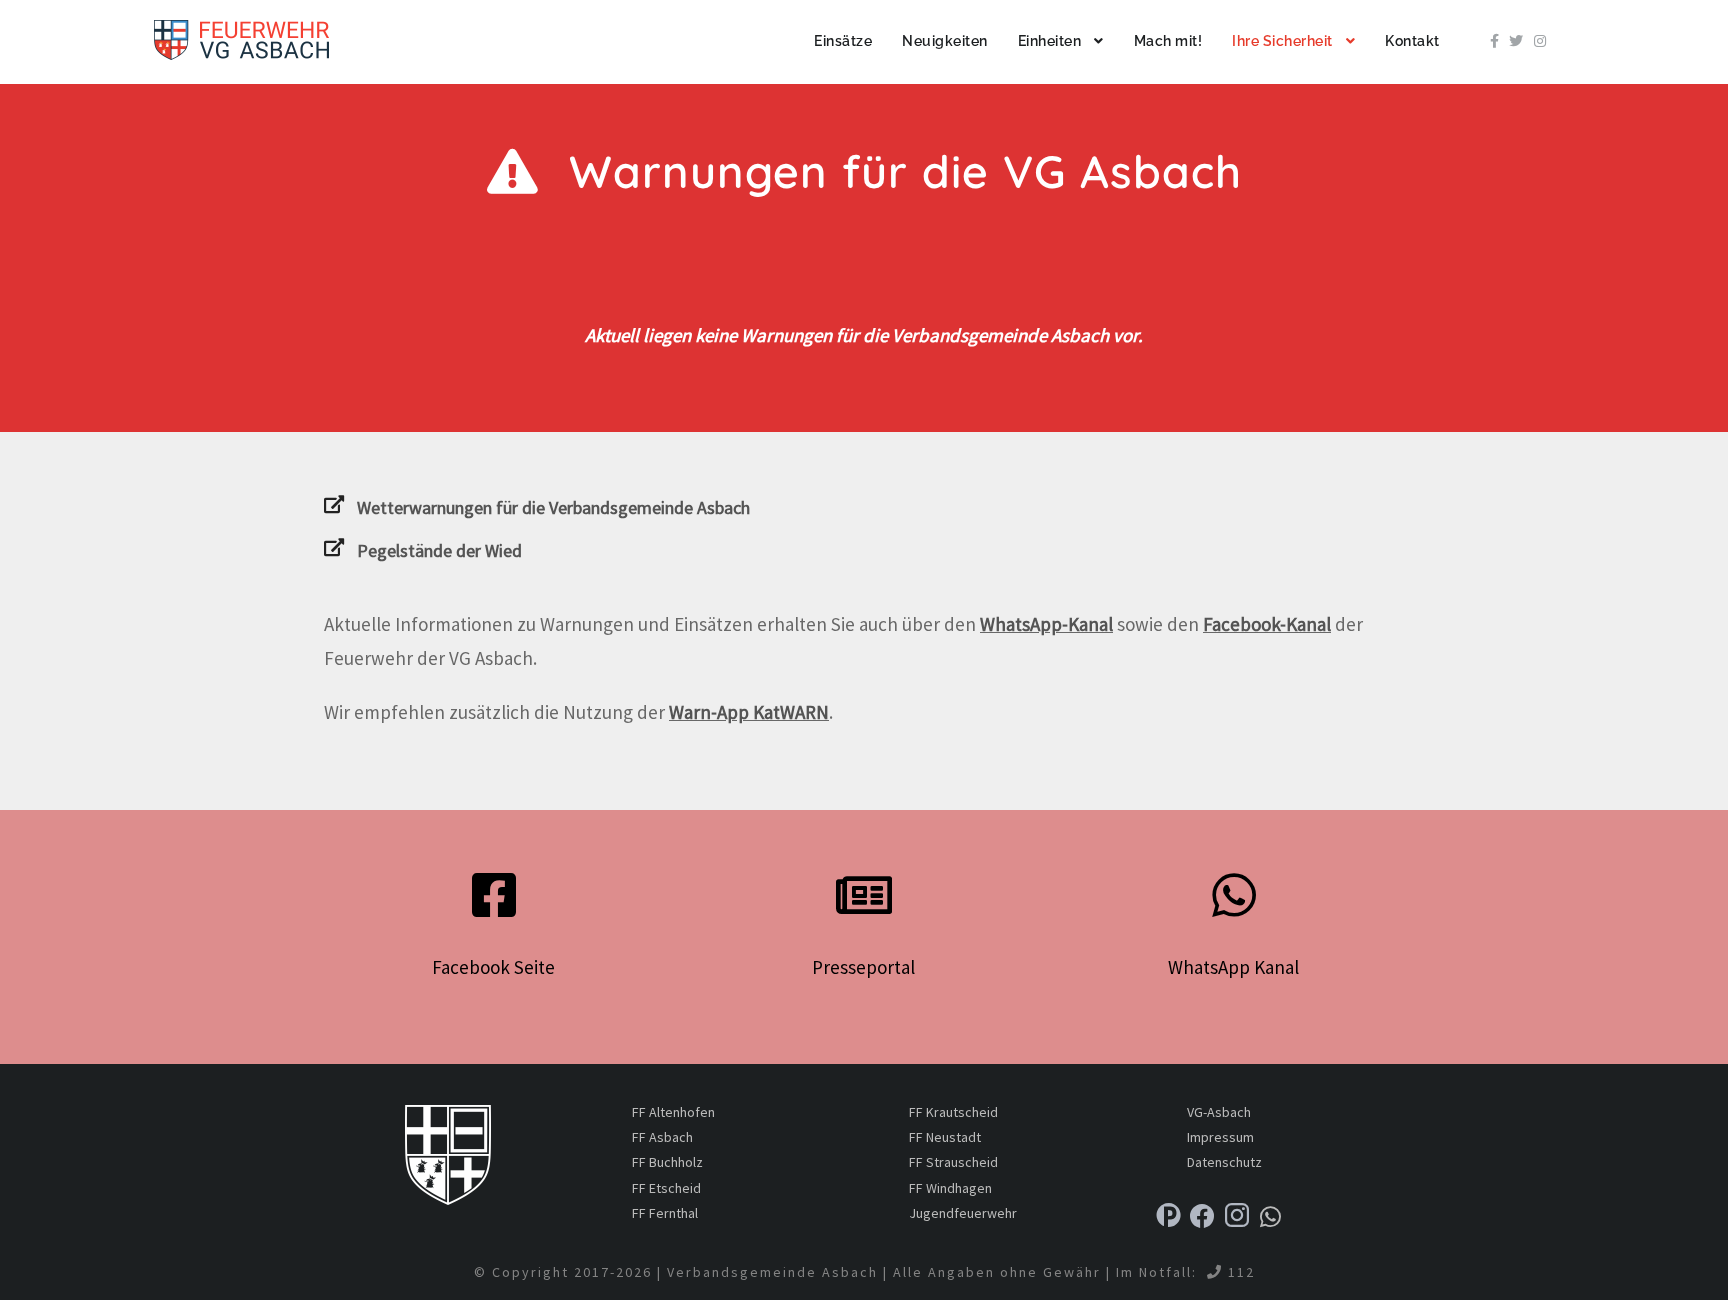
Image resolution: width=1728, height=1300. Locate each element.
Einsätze (843, 41)
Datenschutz (1224, 1162)
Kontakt (1412, 41)
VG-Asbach (1219, 1112)
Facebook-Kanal (1267, 624)
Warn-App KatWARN (749, 712)
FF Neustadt (945, 1137)
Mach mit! (1168, 41)
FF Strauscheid (953, 1162)
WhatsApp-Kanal (1046, 624)
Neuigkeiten (945, 41)
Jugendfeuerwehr (963, 1213)
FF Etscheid (666, 1188)
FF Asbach (662, 1137)
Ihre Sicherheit (1282, 41)
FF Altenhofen (673, 1112)
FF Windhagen (950, 1188)
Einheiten (1050, 41)
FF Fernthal (665, 1213)
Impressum (1220, 1137)
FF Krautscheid (953, 1112)
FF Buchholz (667, 1162)
